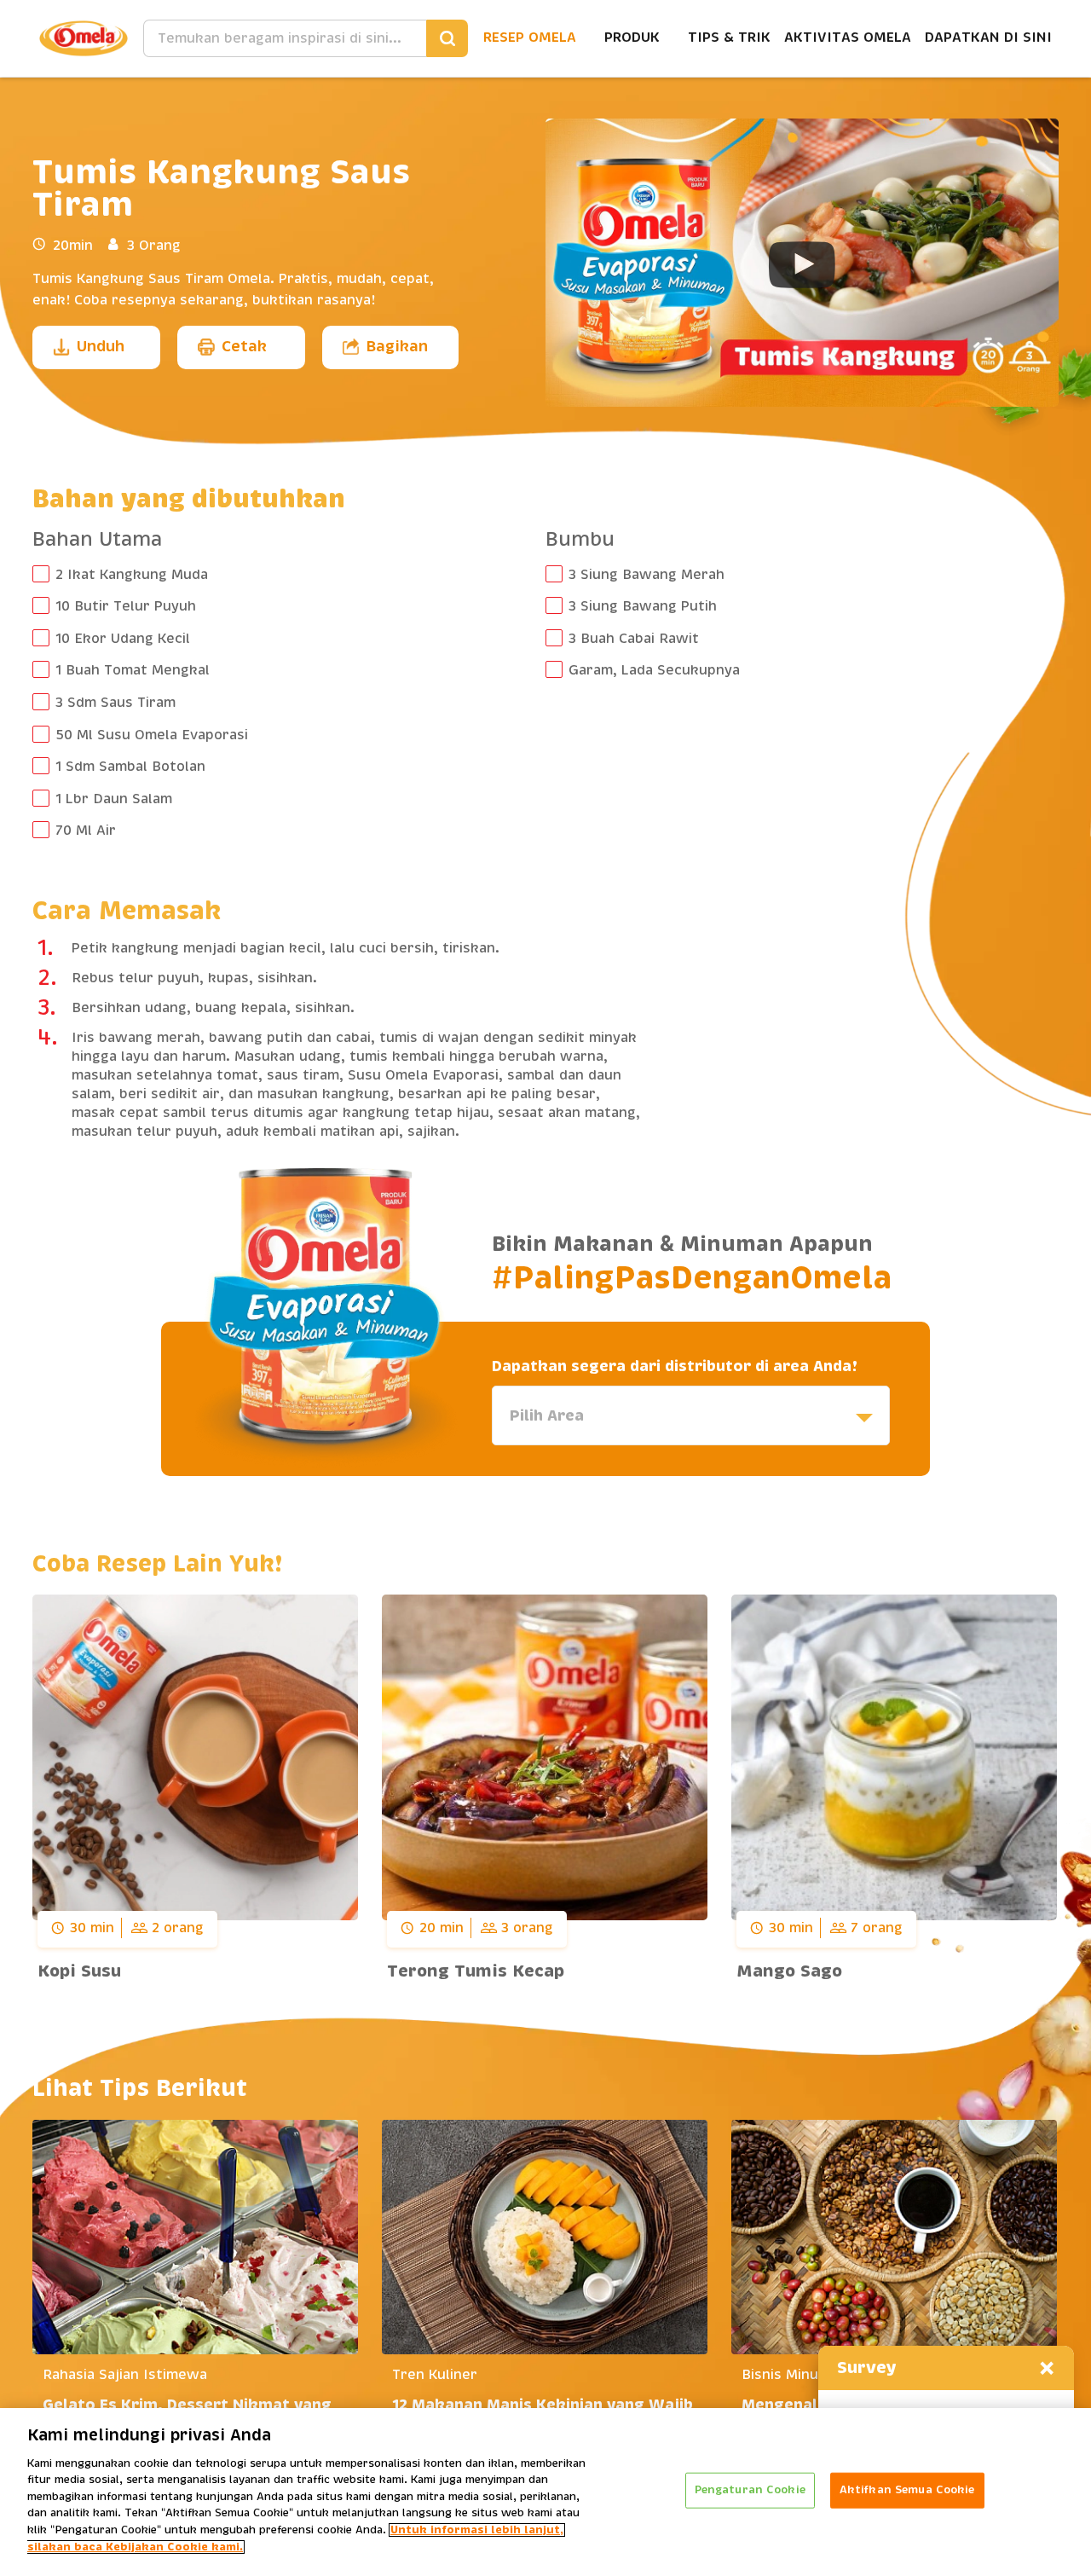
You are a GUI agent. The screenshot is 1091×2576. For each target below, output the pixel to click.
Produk (632, 38)
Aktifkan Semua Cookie (907, 2490)
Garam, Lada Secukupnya (654, 670)
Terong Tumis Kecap (476, 1971)
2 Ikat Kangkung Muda (132, 575)
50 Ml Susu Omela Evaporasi (152, 735)
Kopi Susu (79, 1971)
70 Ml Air (86, 831)
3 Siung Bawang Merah (647, 575)
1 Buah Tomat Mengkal (133, 670)
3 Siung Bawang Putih (643, 606)
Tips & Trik (729, 38)
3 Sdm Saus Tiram (115, 703)
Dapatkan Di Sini (988, 38)
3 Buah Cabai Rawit (634, 639)
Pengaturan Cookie (750, 2490)
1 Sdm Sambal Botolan (130, 767)
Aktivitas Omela (848, 38)
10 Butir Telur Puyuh (126, 606)
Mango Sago (789, 1971)
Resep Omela (530, 38)
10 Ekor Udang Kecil (123, 639)
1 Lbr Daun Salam (114, 799)
